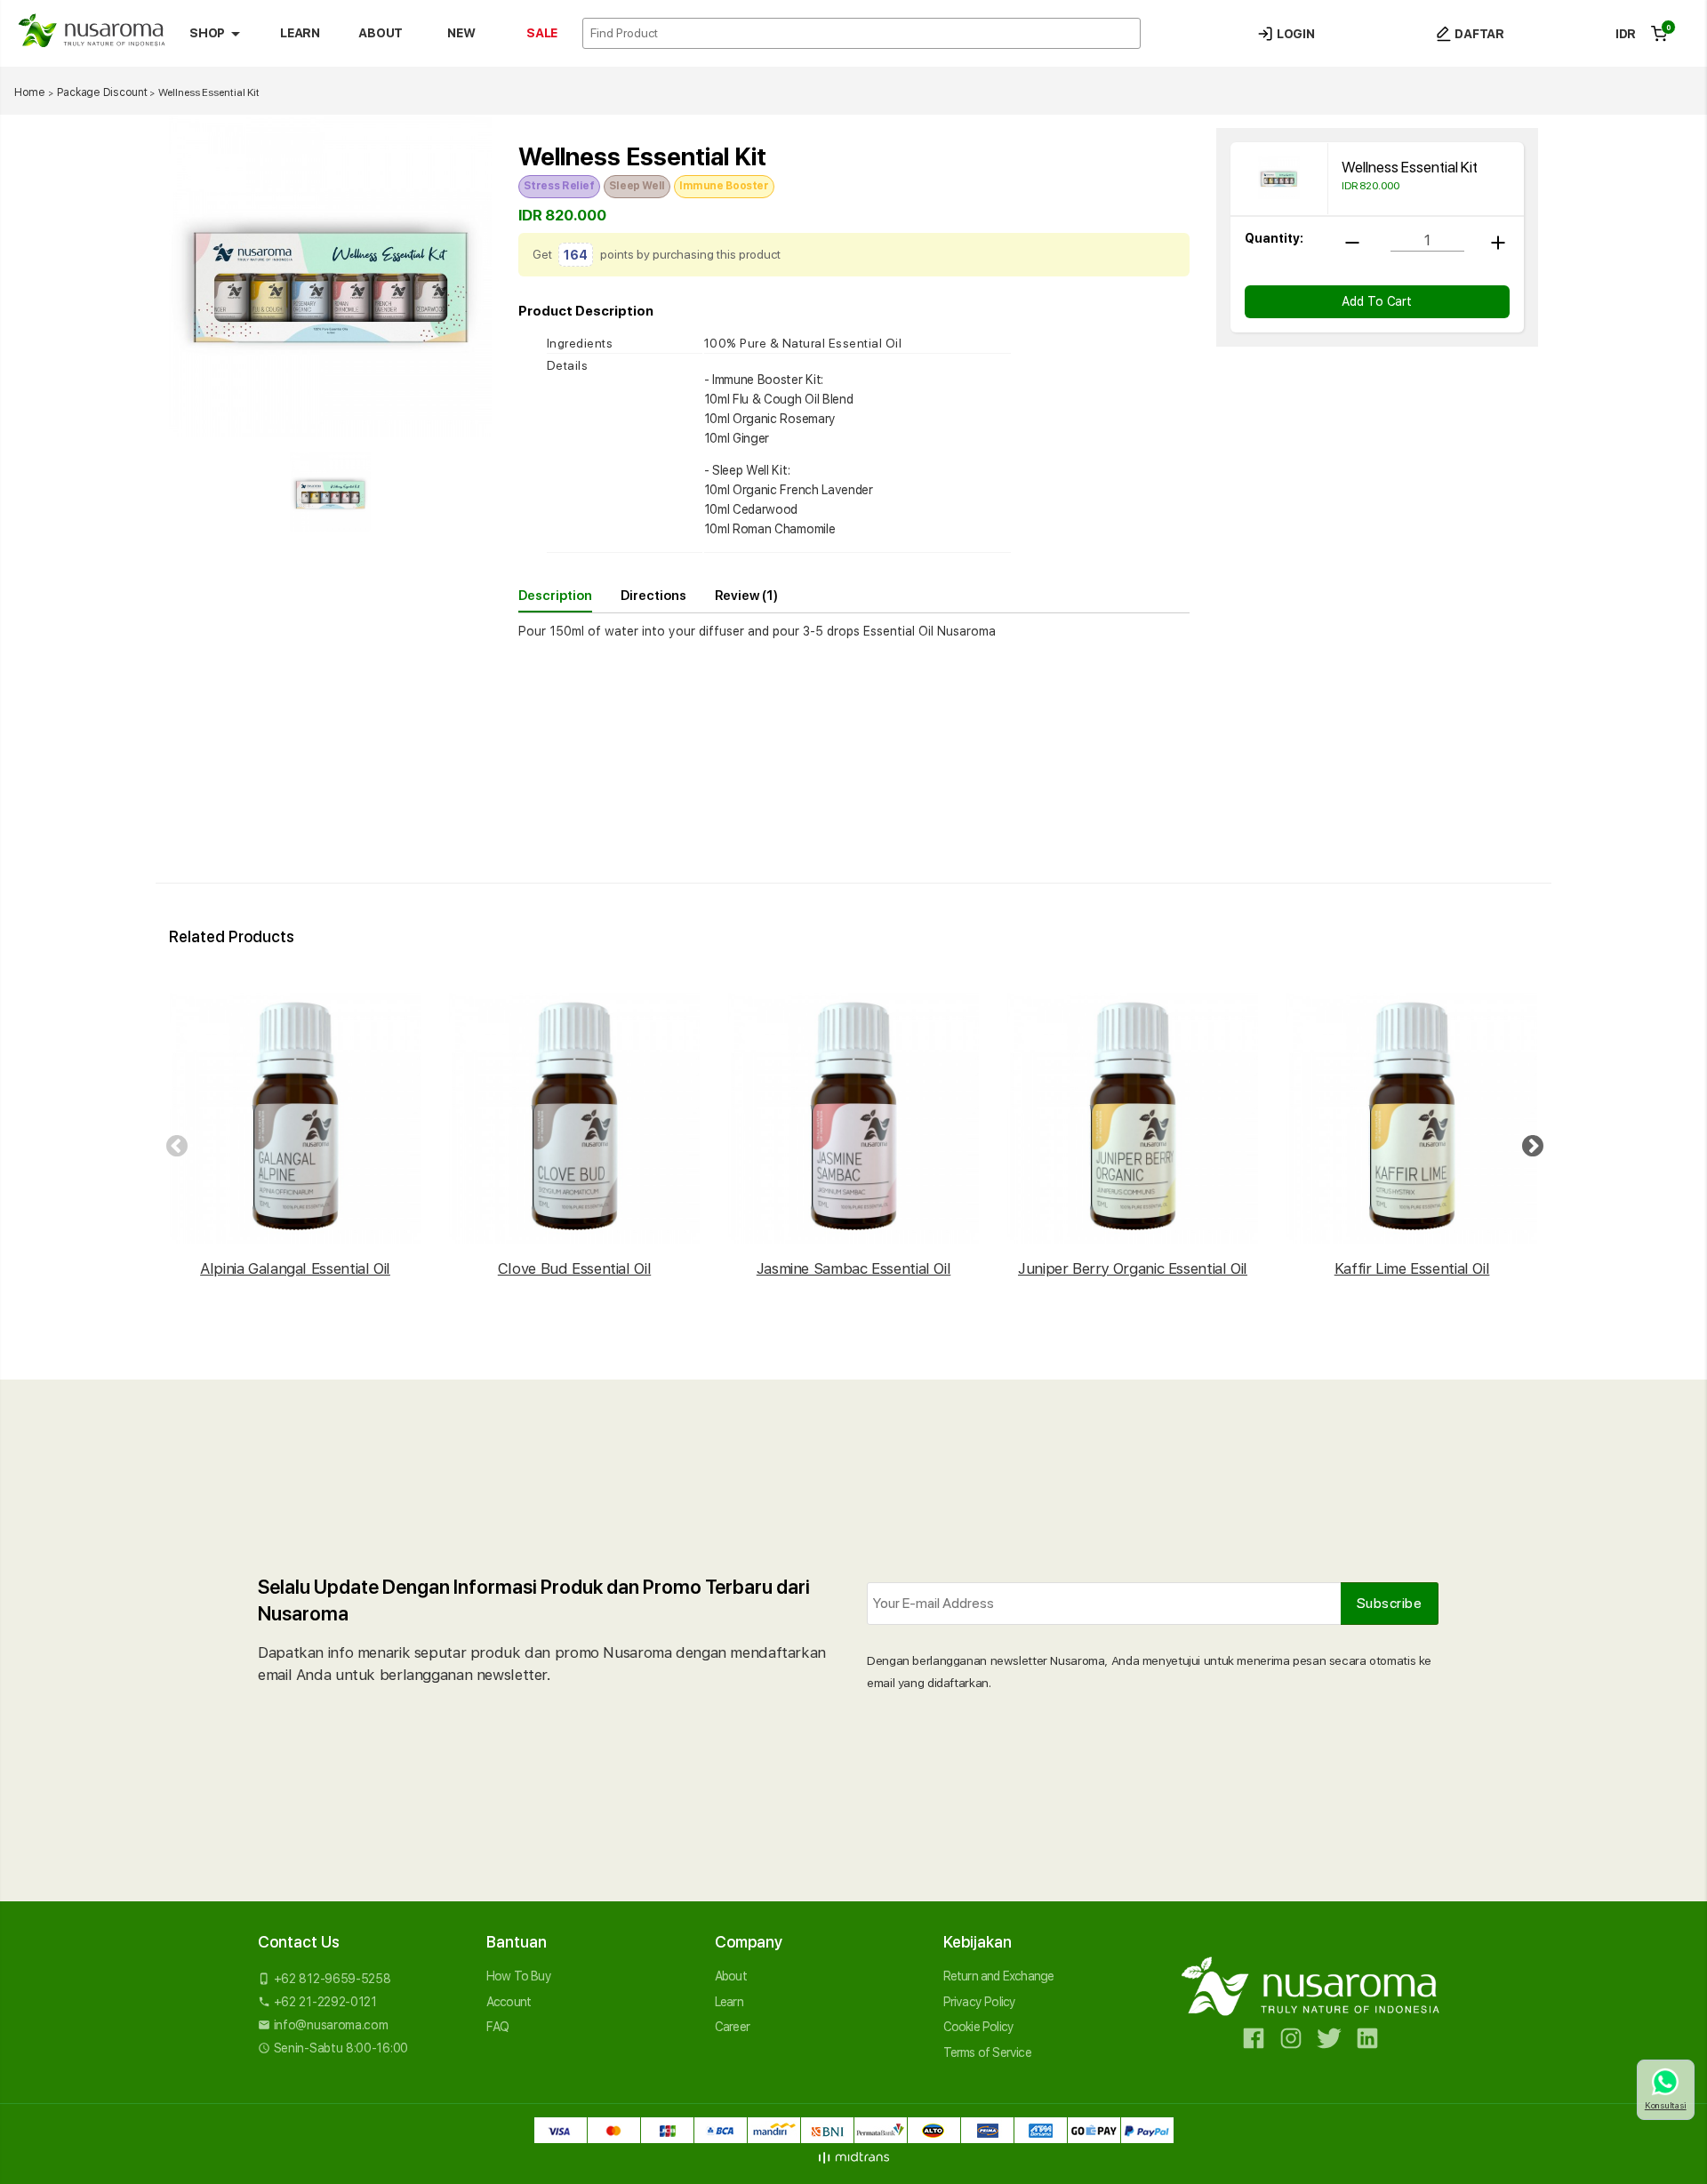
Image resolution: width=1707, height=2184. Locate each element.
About (380, 33)
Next (1529, 1143)
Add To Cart (1377, 302)
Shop (218, 34)
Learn (300, 33)
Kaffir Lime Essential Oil (1412, 1268)
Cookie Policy (979, 2027)
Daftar (1478, 34)
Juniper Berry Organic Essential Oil (1133, 1268)
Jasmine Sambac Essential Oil (854, 1268)
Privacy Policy (980, 2002)
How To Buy (519, 1976)
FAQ (498, 2027)
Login (1294, 34)
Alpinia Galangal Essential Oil (295, 1268)
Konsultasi (1666, 2105)
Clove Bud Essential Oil (574, 1268)
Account (509, 2002)
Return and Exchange (999, 1976)
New (461, 33)
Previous (173, 1143)
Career (732, 2027)
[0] (1659, 34)
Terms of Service (987, 2052)
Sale (542, 33)
